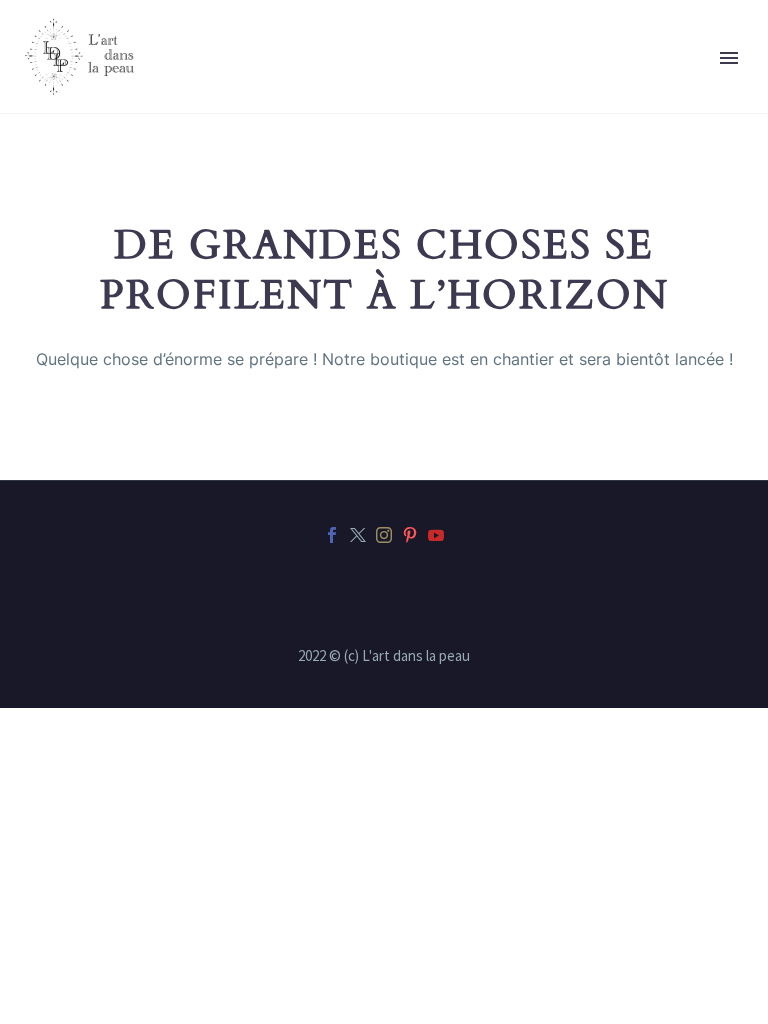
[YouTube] (436, 535)
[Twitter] (358, 535)
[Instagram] (384, 535)
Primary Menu (729, 58)
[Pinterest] (410, 535)
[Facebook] (332, 535)
